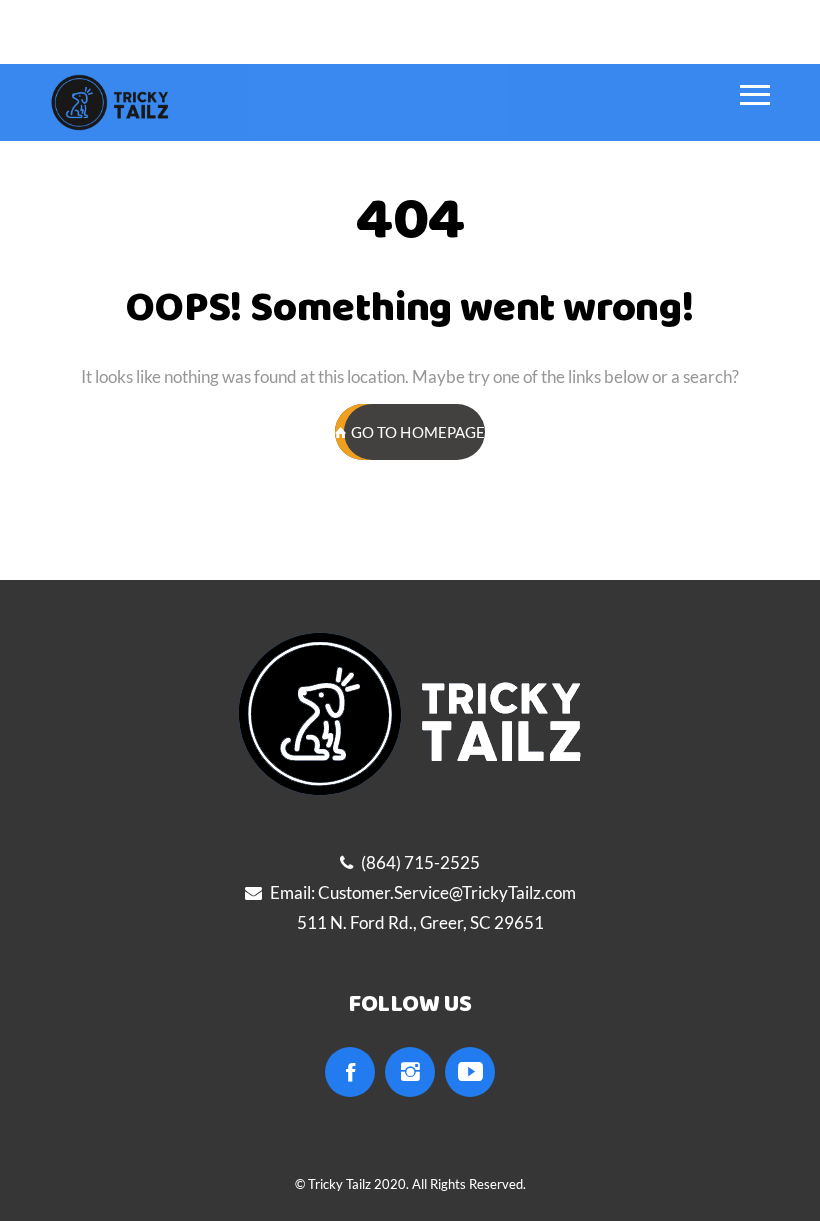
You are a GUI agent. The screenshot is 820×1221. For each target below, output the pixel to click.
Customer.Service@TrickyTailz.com (447, 892)
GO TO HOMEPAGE (418, 432)
